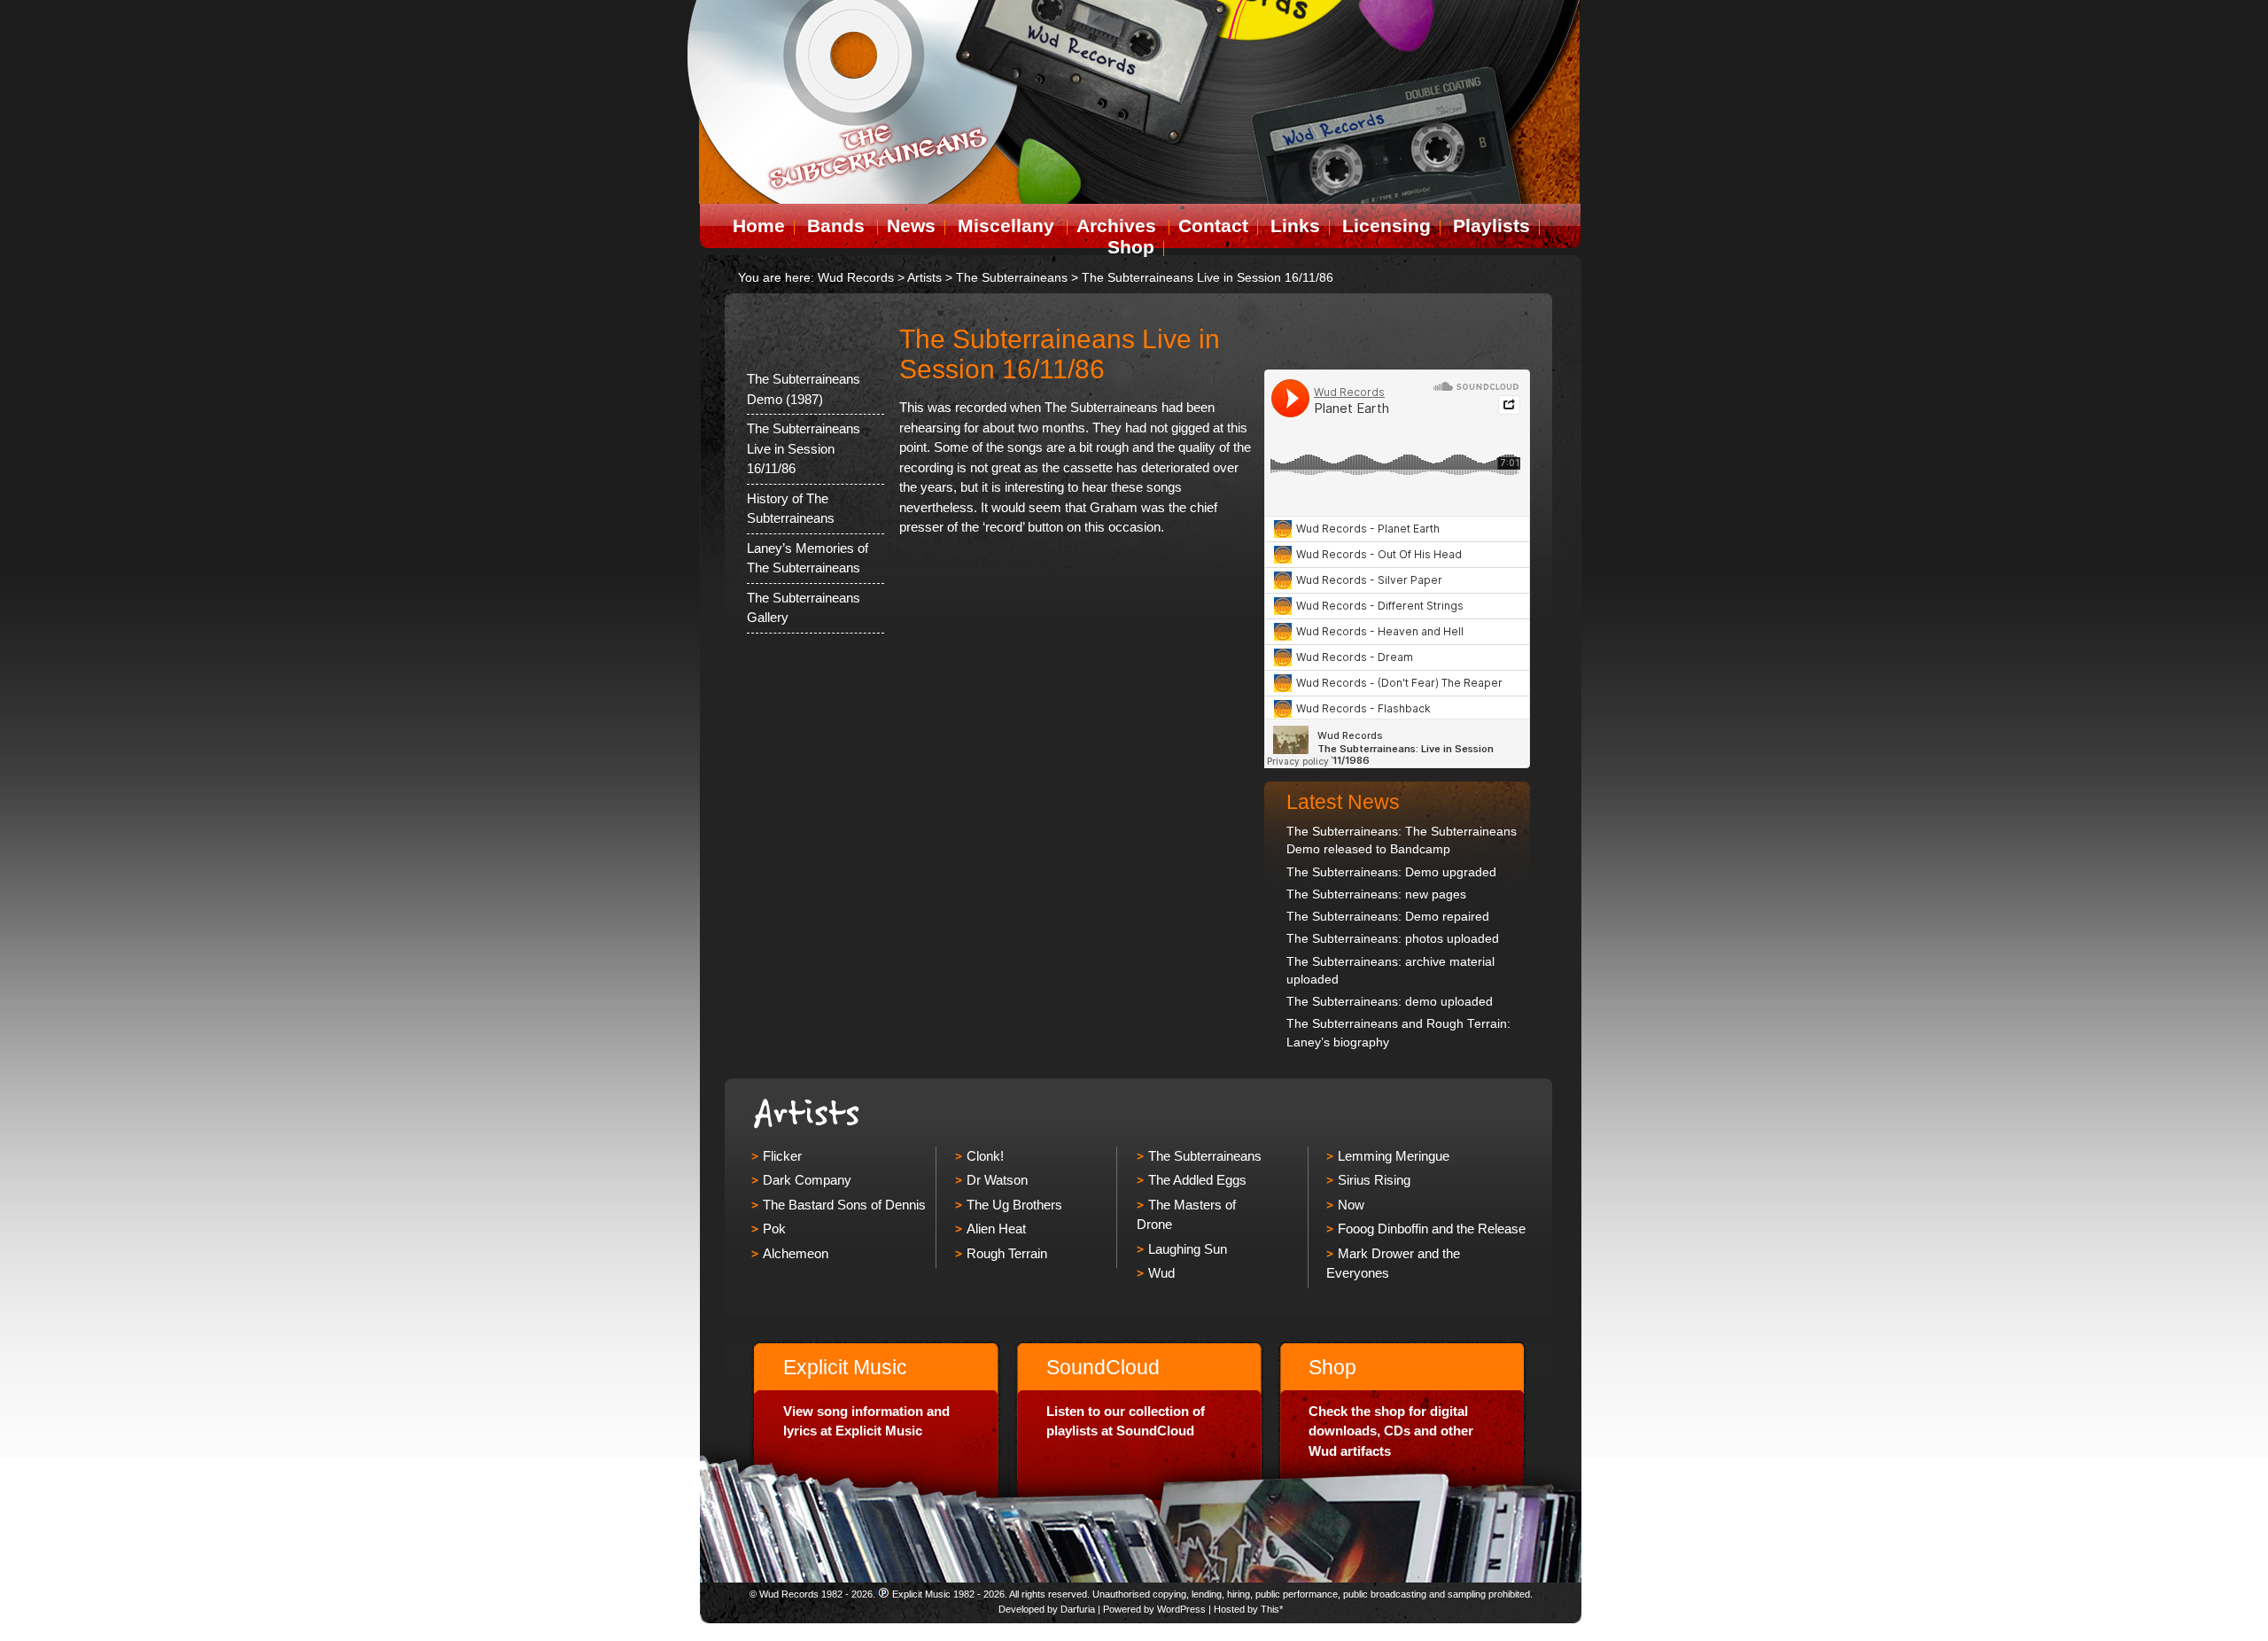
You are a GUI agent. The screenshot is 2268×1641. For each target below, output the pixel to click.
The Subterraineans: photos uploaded (1393, 939)
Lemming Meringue (1394, 1156)
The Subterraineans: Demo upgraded (1391, 872)
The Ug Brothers (1014, 1205)
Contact (1213, 226)
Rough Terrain (1007, 1253)
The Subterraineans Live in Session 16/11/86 (804, 448)
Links (1295, 226)
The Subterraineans (1205, 1156)
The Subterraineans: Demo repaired (1388, 917)
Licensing (1386, 226)
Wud (1161, 1273)
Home (759, 226)
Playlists (1491, 226)
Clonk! (985, 1156)
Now (1351, 1205)
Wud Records (856, 278)
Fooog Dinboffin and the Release (1432, 1229)
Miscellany (1006, 226)
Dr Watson (997, 1180)
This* (1272, 1609)
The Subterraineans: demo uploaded (1390, 1002)
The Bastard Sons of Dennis (844, 1205)
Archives (1116, 226)
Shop (1131, 247)
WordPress (1181, 1609)
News (911, 226)
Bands (836, 226)
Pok (774, 1229)
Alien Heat (996, 1229)
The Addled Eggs (1197, 1180)
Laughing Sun (1188, 1249)
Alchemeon (796, 1253)
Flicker (782, 1156)
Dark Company (807, 1180)
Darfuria (1078, 1609)
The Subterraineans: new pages (1376, 894)
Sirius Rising (1374, 1180)
